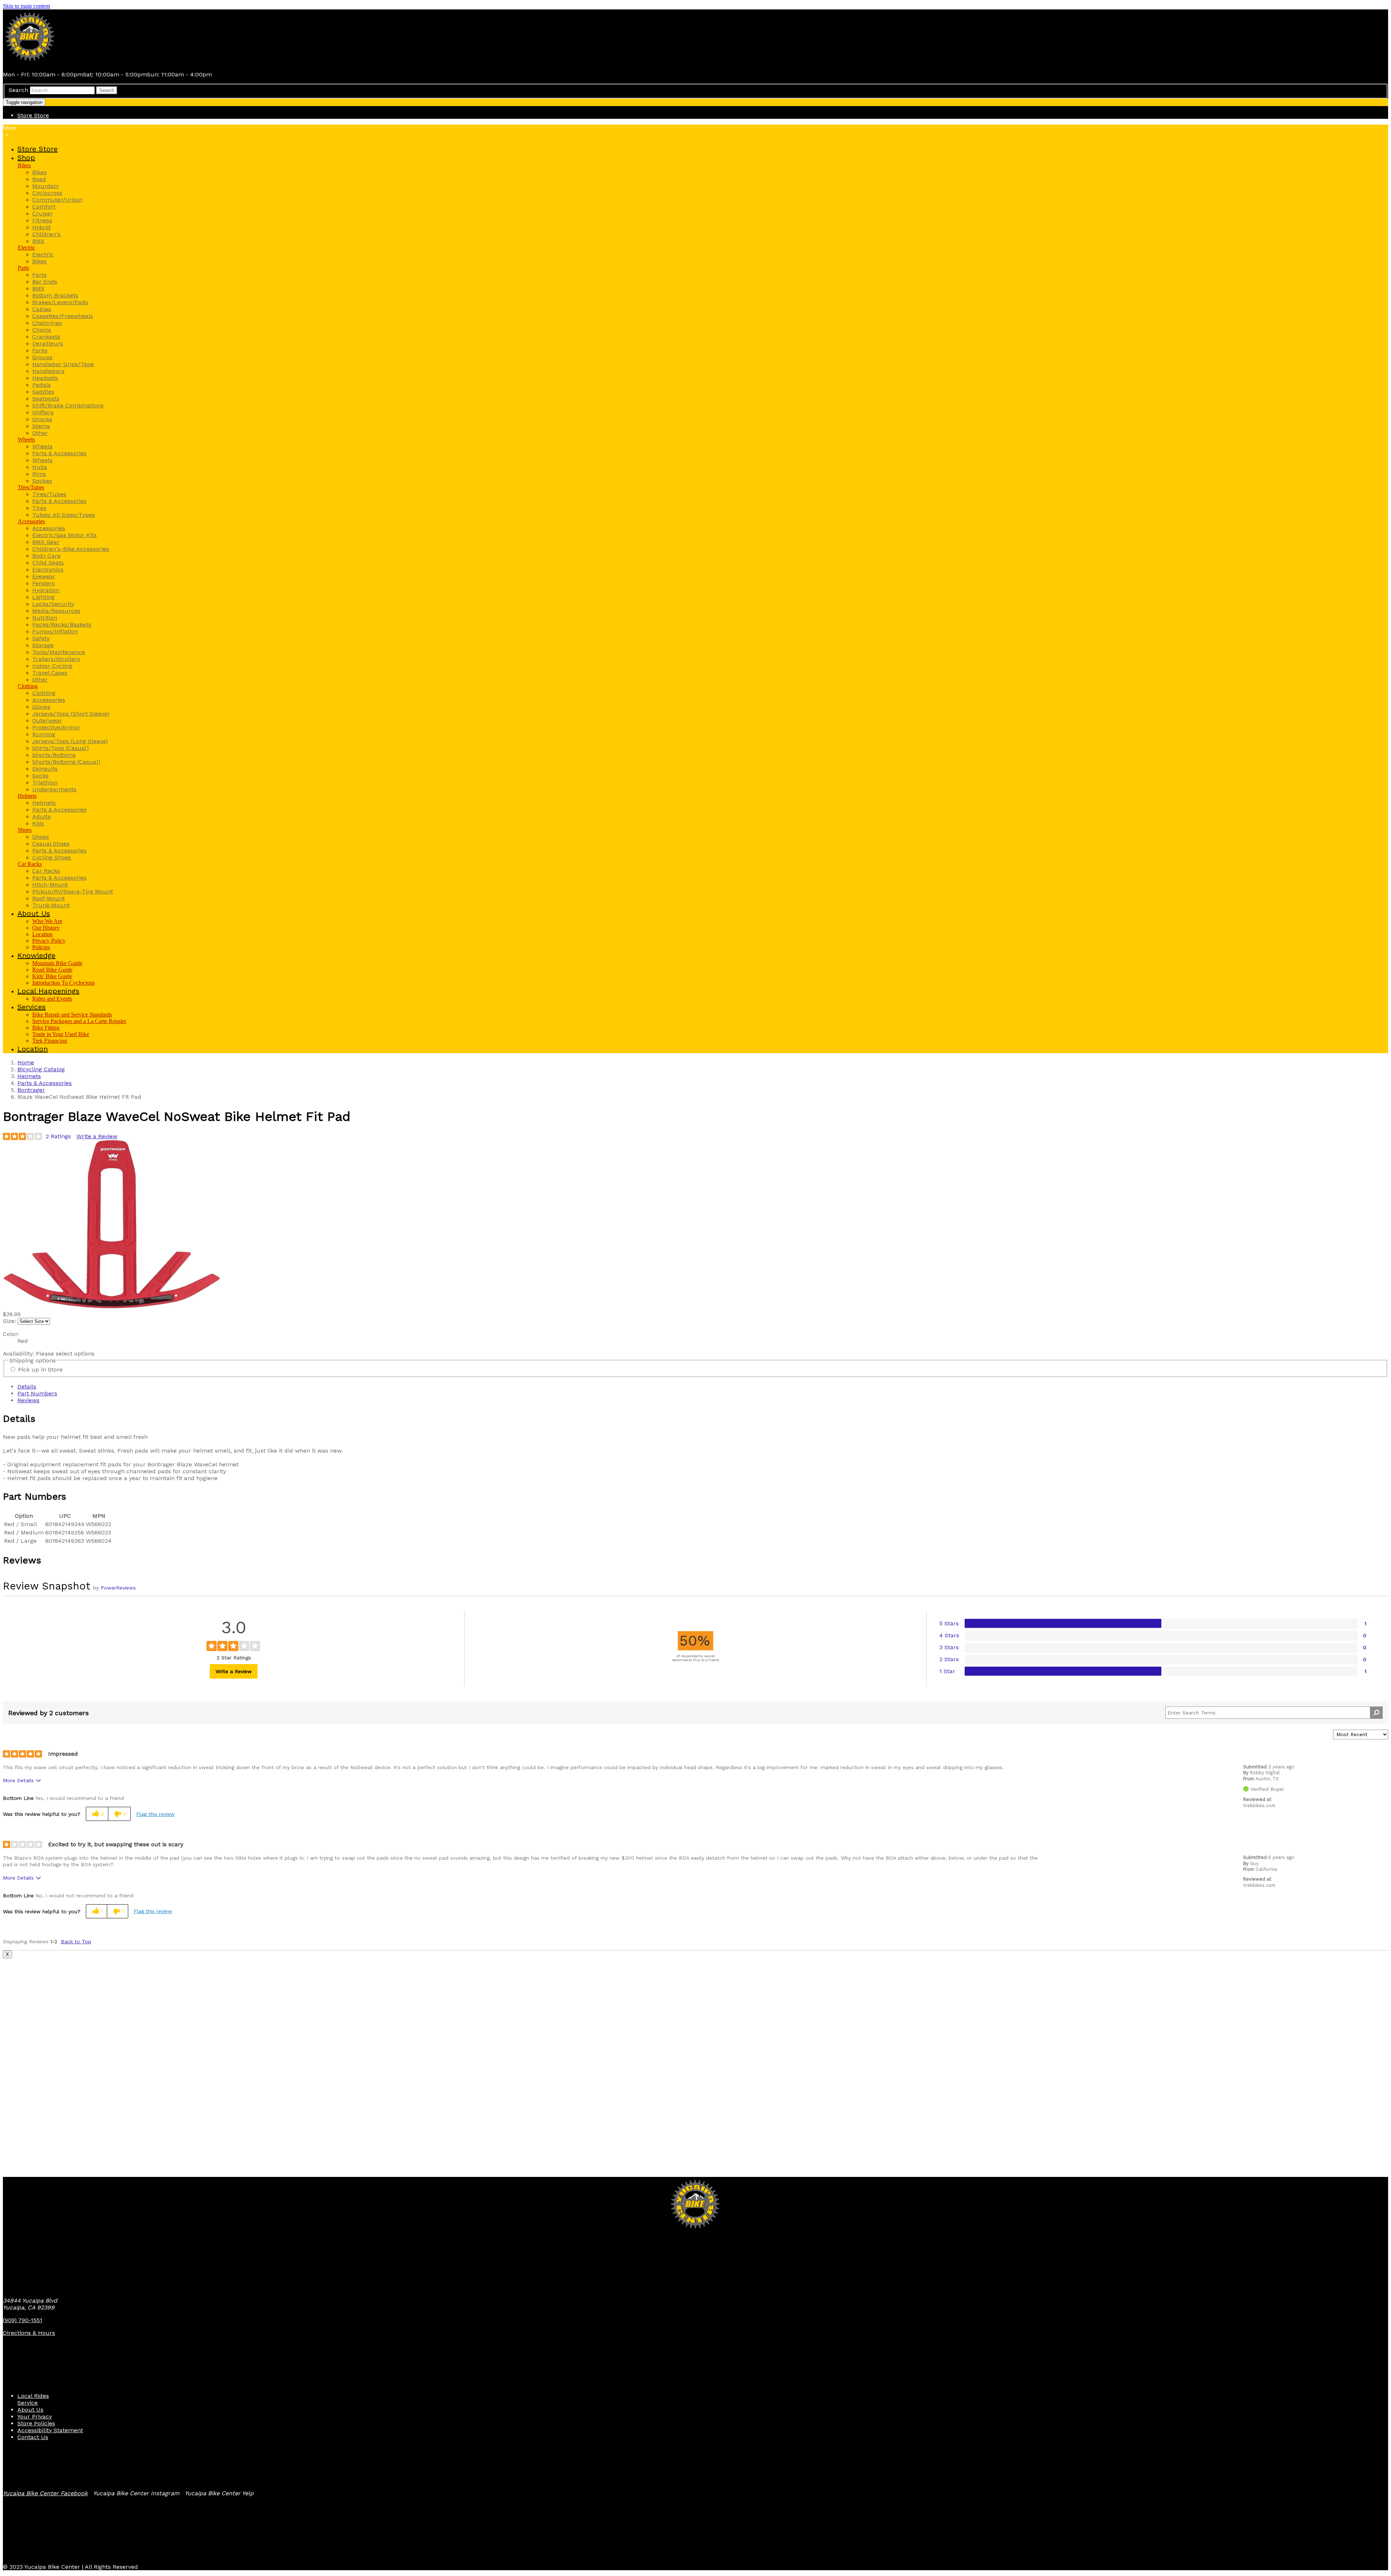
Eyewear (44, 576)
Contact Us (33, 2437)
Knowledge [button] (36, 955)
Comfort (44, 207)
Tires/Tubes (31, 487)
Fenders (43, 583)
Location (42, 934)
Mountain (45, 186)
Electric (26, 248)
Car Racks (30, 864)
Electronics (48, 569)
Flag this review (155, 1814)
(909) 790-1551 (23, 2320)
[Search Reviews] (1376, 1713)
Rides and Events (52, 999)
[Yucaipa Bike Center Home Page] (30, 62)
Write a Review (97, 1136)
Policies (41, 947)
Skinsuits (45, 769)
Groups (42, 357)
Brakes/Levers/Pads (60, 302)
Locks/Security (53, 604)
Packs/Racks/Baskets (62, 625)
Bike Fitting (46, 1028)
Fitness (42, 220)
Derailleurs (48, 344)
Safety (41, 638)
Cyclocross (47, 193)
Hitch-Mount (50, 885)
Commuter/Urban (57, 200)
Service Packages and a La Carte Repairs (79, 1021)
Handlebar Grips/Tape (63, 364)
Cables (42, 309)
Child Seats (48, 563)
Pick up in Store (40, 1369)
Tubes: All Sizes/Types (64, 515)
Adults (41, 816)
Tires (39, 508)
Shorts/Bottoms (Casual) (66, 762)
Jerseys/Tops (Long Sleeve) (70, 741)
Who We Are (47, 921)
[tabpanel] (695, 1447)
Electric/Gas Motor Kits (64, 535)
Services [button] (32, 1007)
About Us (30, 2410)
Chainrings (47, 323)
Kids (38, 823)
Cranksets (46, 337)
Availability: (19, 1354)
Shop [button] (26, 158)
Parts (23, 268)
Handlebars (48, 371)
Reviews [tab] (28, 1400)
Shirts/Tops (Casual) (60, 748)
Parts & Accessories (59, 453)
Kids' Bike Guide (52, 976)
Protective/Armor (56, 727)
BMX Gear (46, 542)
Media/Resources (56, 611)
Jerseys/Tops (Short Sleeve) (71, 714)
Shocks (42, 419)
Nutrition (45, 618)
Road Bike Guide (52, 970)
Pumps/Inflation (55, 631)
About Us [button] (34, 913)
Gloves (41, 707)
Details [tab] (27, 1387)
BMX (38, 241)
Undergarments (54, 789)
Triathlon (45, 782)
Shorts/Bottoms (54, 755)
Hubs (40, 467)
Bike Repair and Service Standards (72, 1015)
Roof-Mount (49, 898)
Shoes (25, 830)
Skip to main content (26, 6)
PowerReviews (118, 1588)
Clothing (28, 686)
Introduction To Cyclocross (63, 983)
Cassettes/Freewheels (63, 316)
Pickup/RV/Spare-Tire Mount (73, 891)
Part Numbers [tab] (37, 1393)
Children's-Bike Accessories (71, 549)
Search (18, 90)
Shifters (43, 412)
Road (39, 179)
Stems (41, 426)
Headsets (45, 378)
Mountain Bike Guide (57, 963)
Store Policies (36, 2423)
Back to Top (76, 1942)
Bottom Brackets (55, 295)
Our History (46, 928)
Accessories (31, 521)
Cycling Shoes (52, 857)
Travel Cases (50, 673)
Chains (42, 330)
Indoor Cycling (52, 666)
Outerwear (47, 721)
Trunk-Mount (51, 905)
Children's (46, 234)
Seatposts (46, 399)
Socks (40, 776)
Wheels (26, 439)
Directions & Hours (29, 2333)
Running (44, 734)
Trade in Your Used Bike (61, 1034)
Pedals (41, 385)
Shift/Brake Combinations (68, 405)
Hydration (46, 590)
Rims (39, 474)
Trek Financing (50, 1041)
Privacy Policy (49, 941)
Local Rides (33, 2396)
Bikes (24, 165)
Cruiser (43, 213)
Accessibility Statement (50, 2430)
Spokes (42, 481)
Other (40, 433)
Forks (40, 350)
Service (28, 2403)
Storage (43, 645)
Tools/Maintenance (59, 652)
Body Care (46, 556)
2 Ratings (58, 1136)
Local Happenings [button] (48, 991)
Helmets (27, 796)
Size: (9, 1321)
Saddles (43, 392)
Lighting (43, 597)
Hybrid (41, 227)
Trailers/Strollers (56, 659)
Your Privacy (35, 2416)
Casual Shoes (51, 844)
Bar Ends (45, 282)
